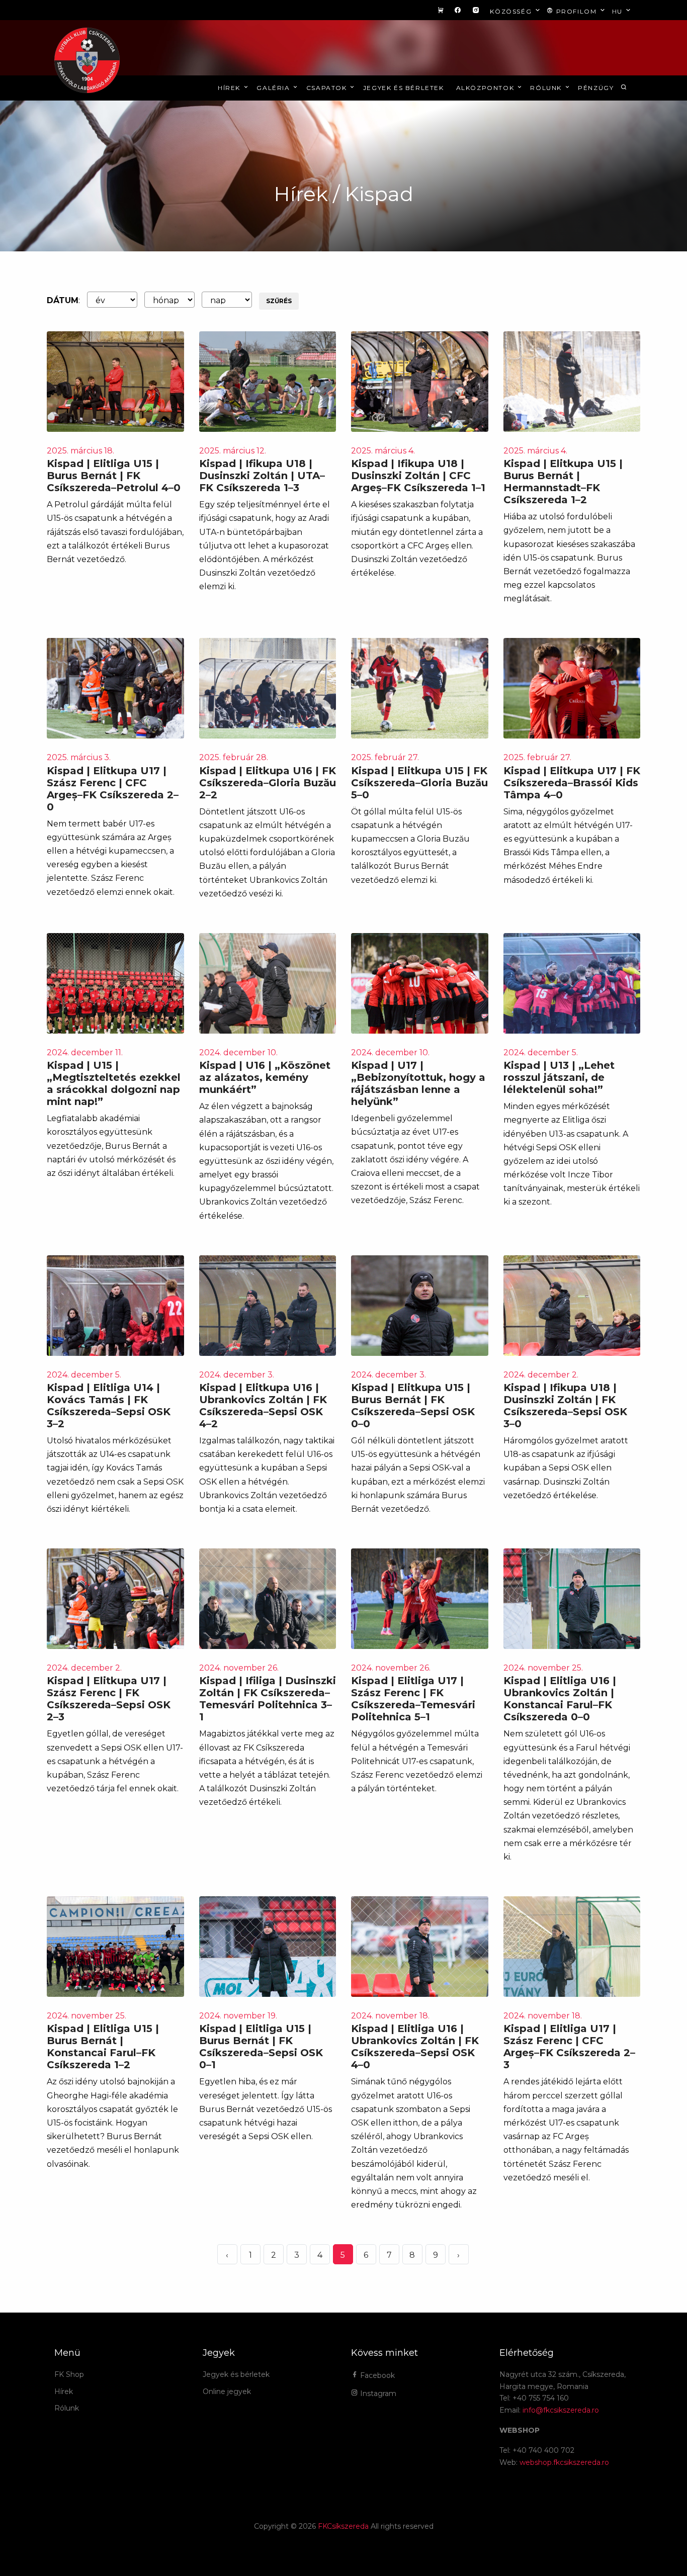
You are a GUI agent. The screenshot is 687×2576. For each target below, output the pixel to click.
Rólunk (547, 88)
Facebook (376, 2375)
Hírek (230, 88)
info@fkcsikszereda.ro (561, 2410)
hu (619, 11)
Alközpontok (486, 88)
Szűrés (279, 301)
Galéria (274, 88)
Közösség (512, 11)
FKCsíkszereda (343, 2526)
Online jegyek (227, 2391)
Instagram (377, 2394)
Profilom (576, 11)
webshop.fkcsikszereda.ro (564, 2462)
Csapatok (328, 88)
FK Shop (69, 2374)
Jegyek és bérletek (404, 88)
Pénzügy (596, 88)
